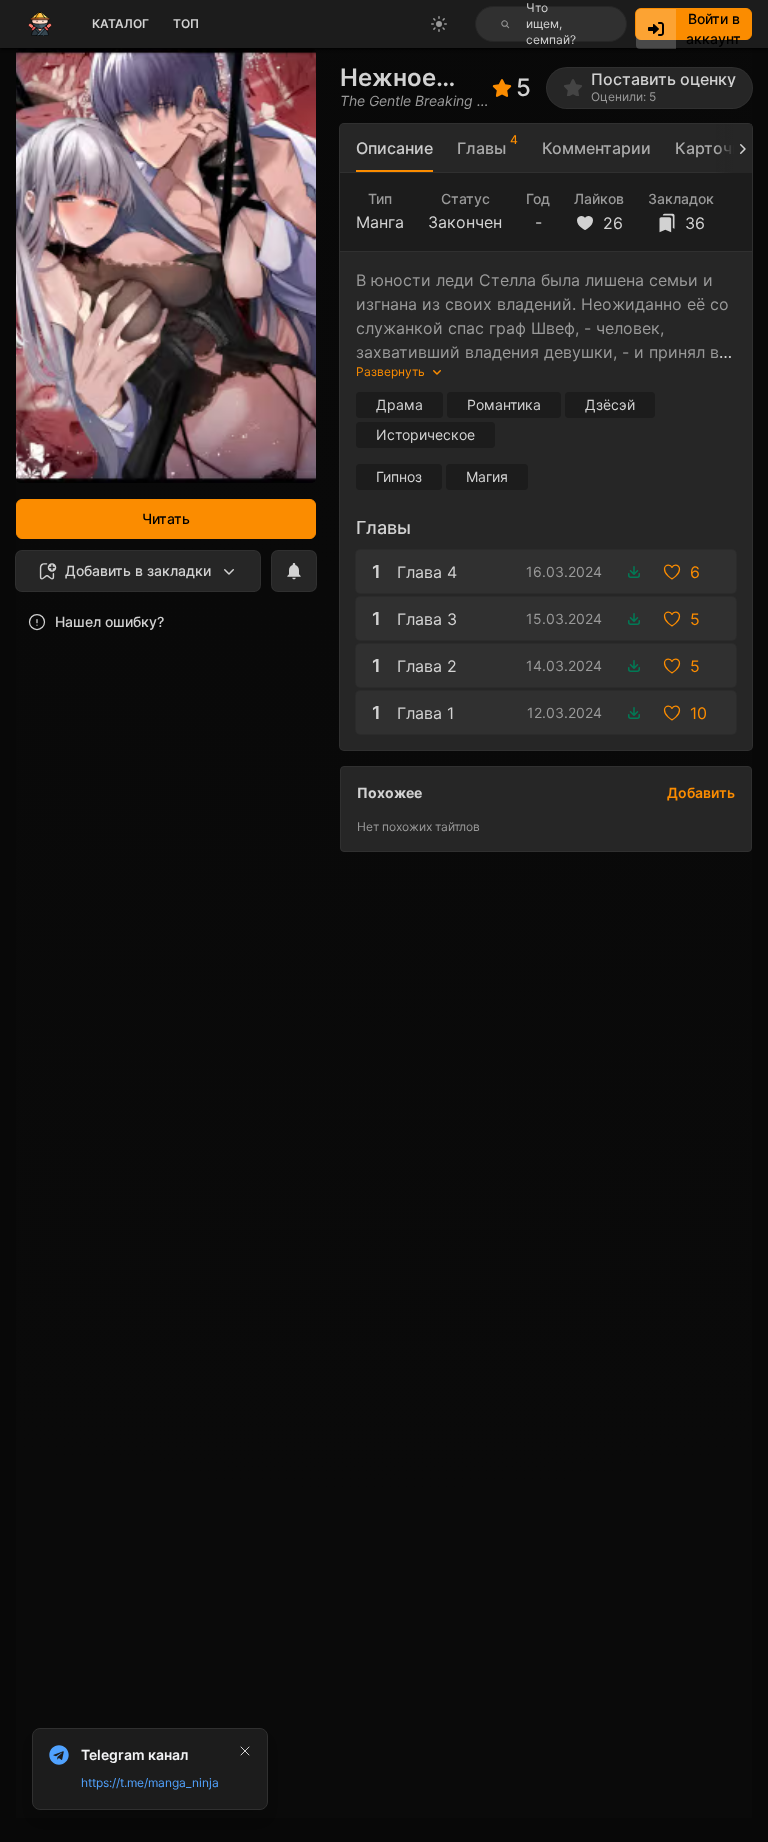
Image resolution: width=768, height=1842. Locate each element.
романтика (504, 404)
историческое (425, 434)
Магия (487, 476)
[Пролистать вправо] (734, 148)
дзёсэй (610, 404)
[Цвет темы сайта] (439, 24)
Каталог (120, 23)
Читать (166, 518)
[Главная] (40, 24)
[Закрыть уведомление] (245, 1751)
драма (399, 404)
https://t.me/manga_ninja (150, 1782)
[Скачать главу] (634, 572)
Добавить (701, 792)
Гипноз (399, 476)
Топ (186, 23)
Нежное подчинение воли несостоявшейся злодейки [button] (416, 77)
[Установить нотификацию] (294, 571)
